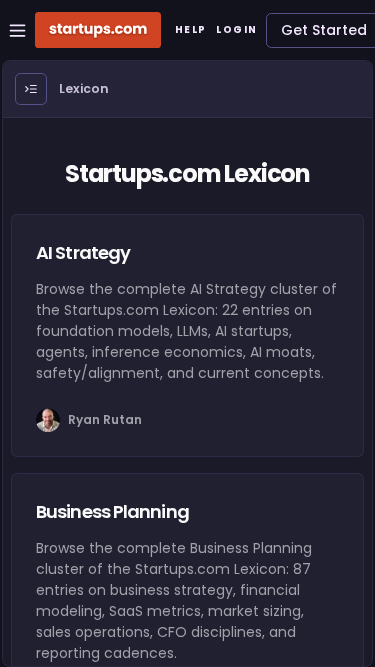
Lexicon (84, 88)
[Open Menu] (31, 89)
